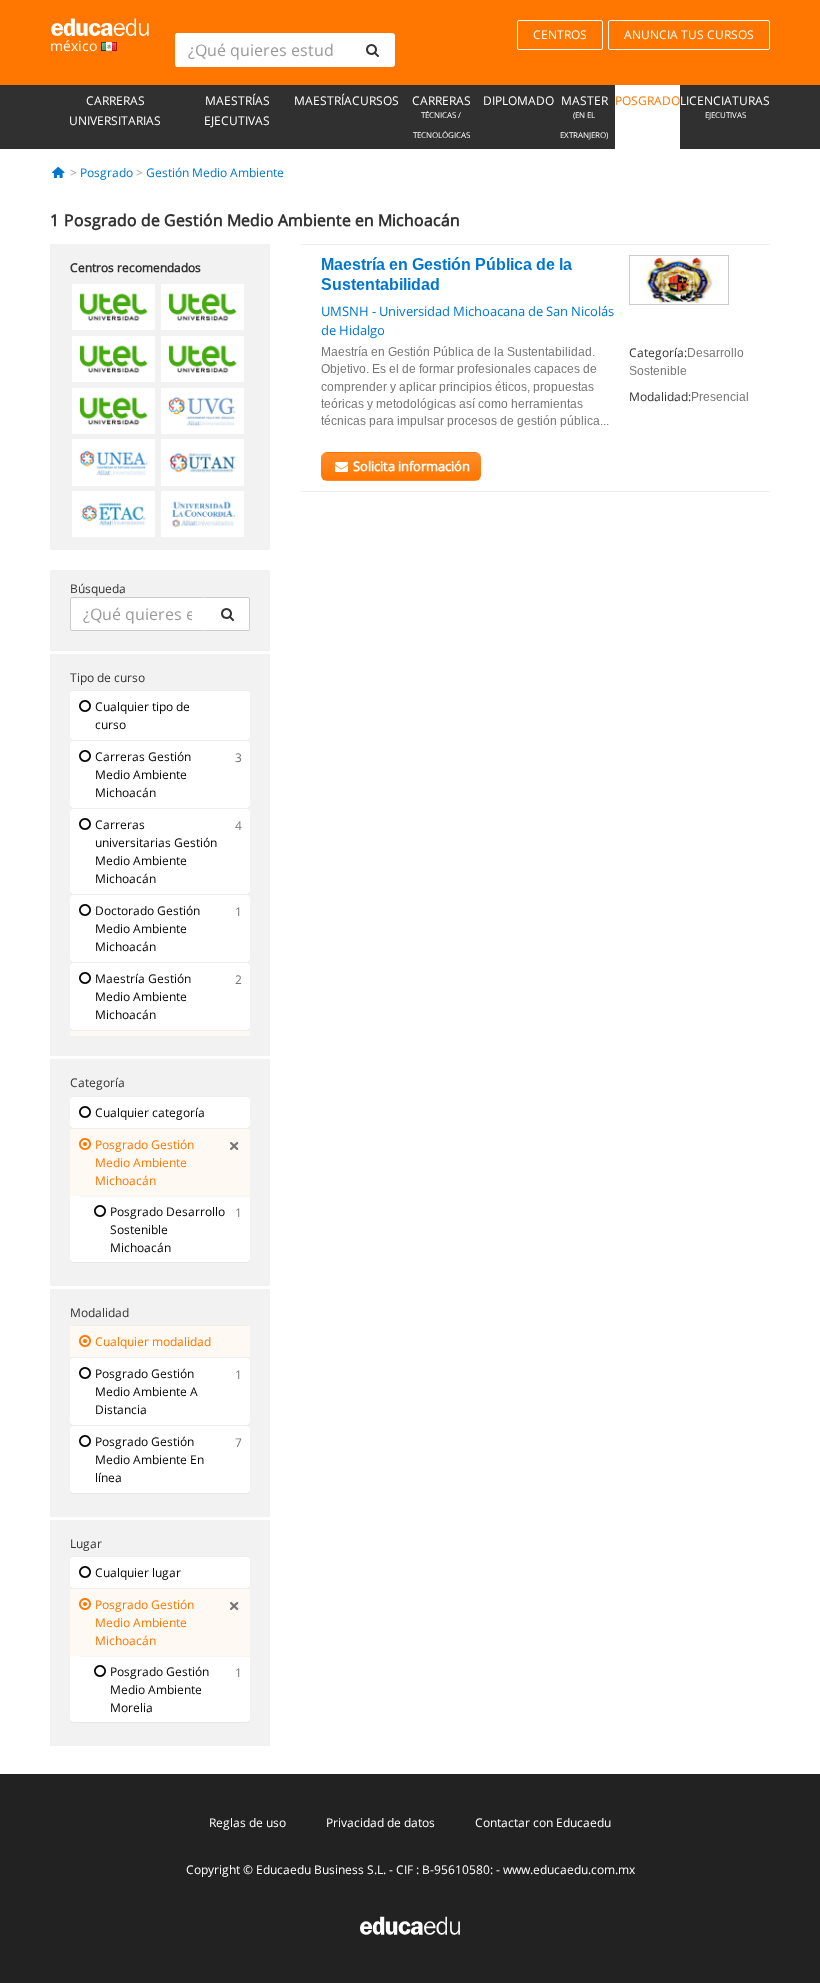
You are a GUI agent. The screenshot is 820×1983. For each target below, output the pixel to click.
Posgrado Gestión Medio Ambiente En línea (149, 1459)
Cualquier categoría (150, 1112)
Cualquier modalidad (153, 1341)
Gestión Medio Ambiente (215, 172)
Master (584, 116)
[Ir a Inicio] (58, 172)
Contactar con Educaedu (543, 1822)
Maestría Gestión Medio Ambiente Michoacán (143, 996)
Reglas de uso (247, 1822)
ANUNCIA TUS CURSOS (689, 34)
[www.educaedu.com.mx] (410, 1924)
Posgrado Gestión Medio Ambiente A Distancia (146, 1391)
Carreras (441, 116)
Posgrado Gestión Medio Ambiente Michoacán (144, 1162)
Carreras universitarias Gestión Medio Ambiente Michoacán (156, 851)
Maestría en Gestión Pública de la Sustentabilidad (446, 274)
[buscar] (372, 50)
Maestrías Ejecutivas (237, 110)
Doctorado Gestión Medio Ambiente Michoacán (147, 928)
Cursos (375, 100)
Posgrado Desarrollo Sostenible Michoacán (167, 1229)
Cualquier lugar (138, 1572)
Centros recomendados (135, 267)
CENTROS (560, 34)
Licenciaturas (725, 106)
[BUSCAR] (227, 614)
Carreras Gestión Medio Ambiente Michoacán (143, 774)
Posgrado (647, 100)
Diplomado (518, 100)
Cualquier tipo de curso (142, 715)
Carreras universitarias (115, 110)
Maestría (323, 100)
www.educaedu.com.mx (569, 1869)
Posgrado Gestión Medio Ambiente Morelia (159, 1689)
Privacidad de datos (380, 1822)
